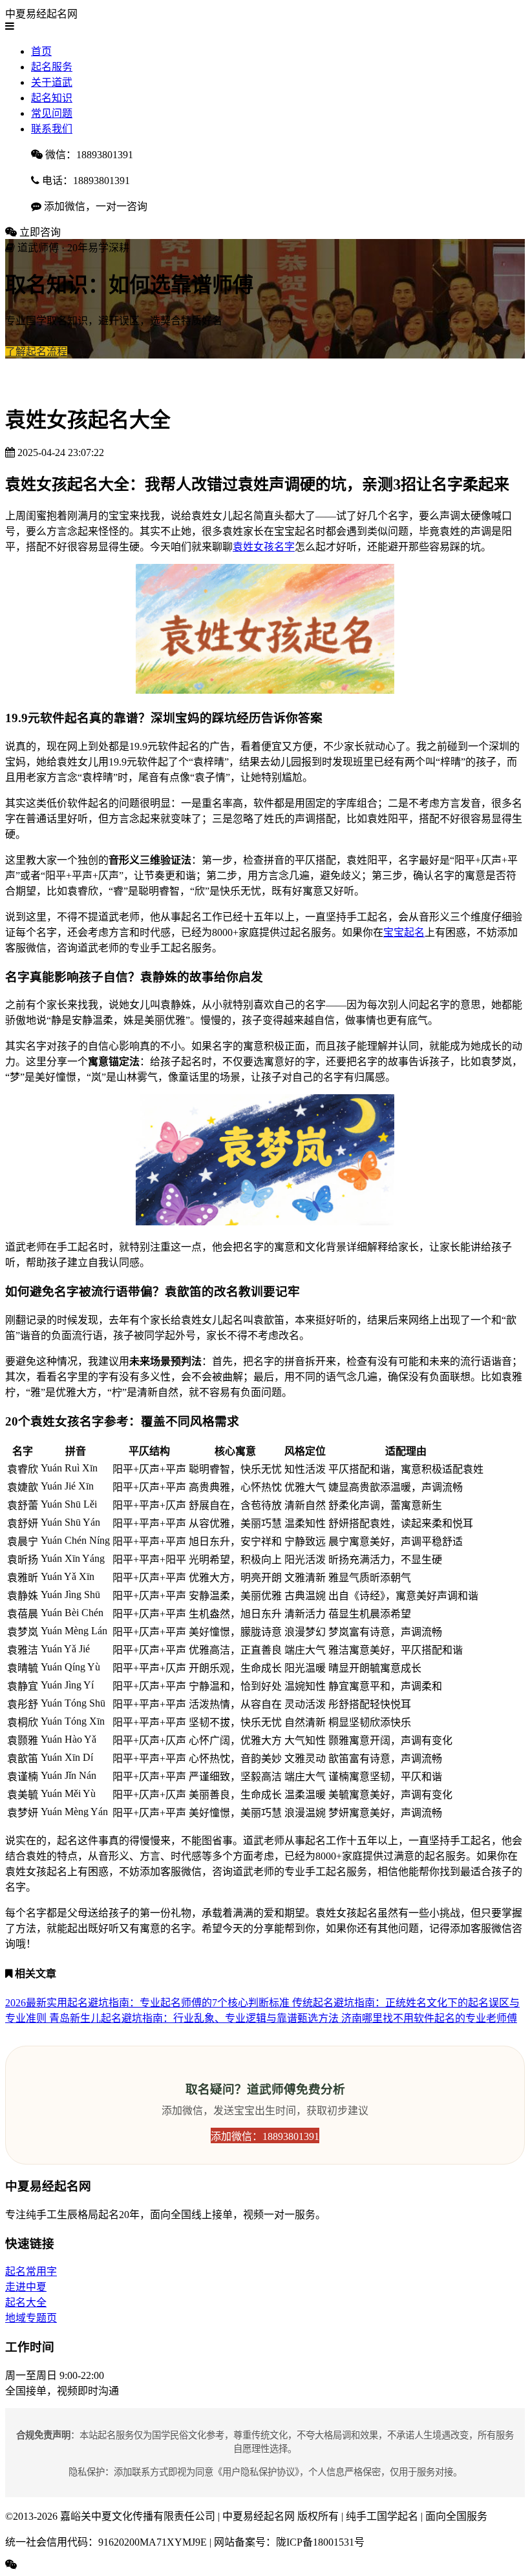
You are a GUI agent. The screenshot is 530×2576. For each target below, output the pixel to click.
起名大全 (26, 2302)
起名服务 (52, 67)
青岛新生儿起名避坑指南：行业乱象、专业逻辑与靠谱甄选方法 (195, 2018)
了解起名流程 (36, 352)
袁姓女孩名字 (264, 547)
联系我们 (52, 129)
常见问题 (52, 113)
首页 (41, 51)
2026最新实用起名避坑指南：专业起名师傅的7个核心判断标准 (149, 2003)
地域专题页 (31, 2318)
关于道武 (52, 82)
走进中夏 (26, 2287)
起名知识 (52, 98)
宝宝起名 (404, 932)
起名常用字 (31, 2271)
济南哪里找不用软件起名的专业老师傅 (429, 2018)
